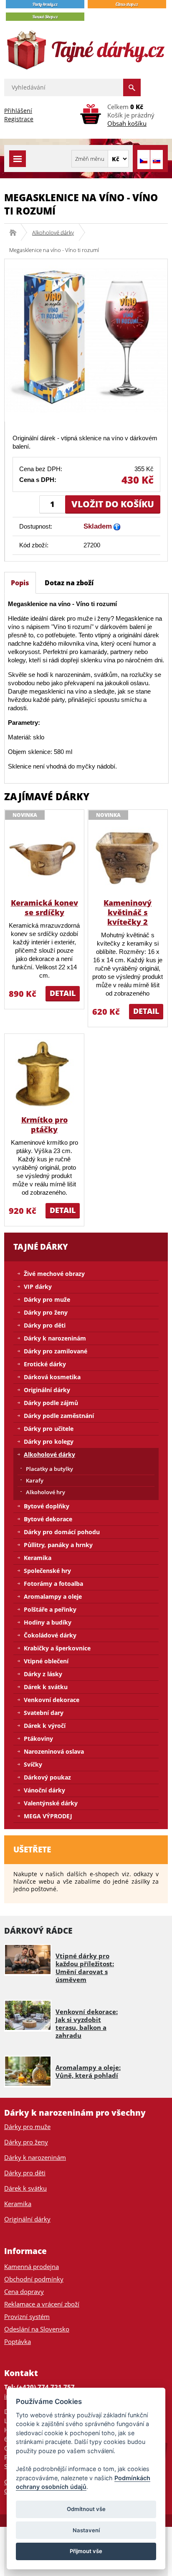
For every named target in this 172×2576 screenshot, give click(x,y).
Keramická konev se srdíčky (44, 907)
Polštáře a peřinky (50, 1609)
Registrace (19, 119)
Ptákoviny (38, 1739)
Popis (20, 583)
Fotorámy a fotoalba (53, 1584)
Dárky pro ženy (46, 1312)
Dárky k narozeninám (55, 1338)
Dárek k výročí (45, 1726)
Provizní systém (27, 2316)
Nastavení (86, 2530)
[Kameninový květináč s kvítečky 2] (128, 857)
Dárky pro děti (45, 1325)
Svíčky (33, 1764)
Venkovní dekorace (52, 1700)
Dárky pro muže (47, 1299)
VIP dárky (38, 1287)
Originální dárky (47, 1390)
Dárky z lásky (43, 1674)
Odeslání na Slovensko (37, 2329)
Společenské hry (47, 1571)
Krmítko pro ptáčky (44, 1125)
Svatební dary (44, 1713)
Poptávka (18, 2341)
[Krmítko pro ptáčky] (44, 1074)
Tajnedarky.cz (16, 232)
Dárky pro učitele (49, 1429)
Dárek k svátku (46, 1687)
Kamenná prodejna (32, 2266)
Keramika (38, 1558)
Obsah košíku (127, 123)
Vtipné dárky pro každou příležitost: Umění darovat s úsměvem (85, 1968)
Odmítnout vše (86, 2509)
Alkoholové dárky (53, 232)
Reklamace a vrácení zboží (42, 2304)
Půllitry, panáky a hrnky (58, 1545)
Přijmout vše (86, 2551)
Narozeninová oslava (54, 1751)
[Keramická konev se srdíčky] (44, 857)
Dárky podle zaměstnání (59, 1416)
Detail (63, 993)
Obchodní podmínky (34, 2279)
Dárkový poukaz (47, 1777)
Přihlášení (18, 111)
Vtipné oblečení (46, 1661)
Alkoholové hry (46, 1492)
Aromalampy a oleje (53, 1596)
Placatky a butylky (49, 1469)
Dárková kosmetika (52, 1377)
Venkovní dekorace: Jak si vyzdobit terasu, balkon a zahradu (87, 2023)
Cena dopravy (24, 2291)
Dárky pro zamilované (56, 1351)
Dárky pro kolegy (49, 1442)
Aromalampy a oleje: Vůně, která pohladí (88, 2071)
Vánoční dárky (44, 1790)
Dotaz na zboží (69, 583)
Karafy (35, 1480)
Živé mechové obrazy (54, 1274)
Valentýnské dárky (51, 1803)
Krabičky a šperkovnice (57, 1648)
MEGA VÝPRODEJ (48, 1816)
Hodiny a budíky (48, 1622)
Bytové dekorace (48, 1519)
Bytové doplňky (47, 1506)
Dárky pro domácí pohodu (62, 1532)
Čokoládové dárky (50, 1635)
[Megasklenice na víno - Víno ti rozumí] (86, 340)
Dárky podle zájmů (51, 1403)
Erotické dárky (45, 1364)
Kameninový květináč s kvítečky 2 (128, 912)
